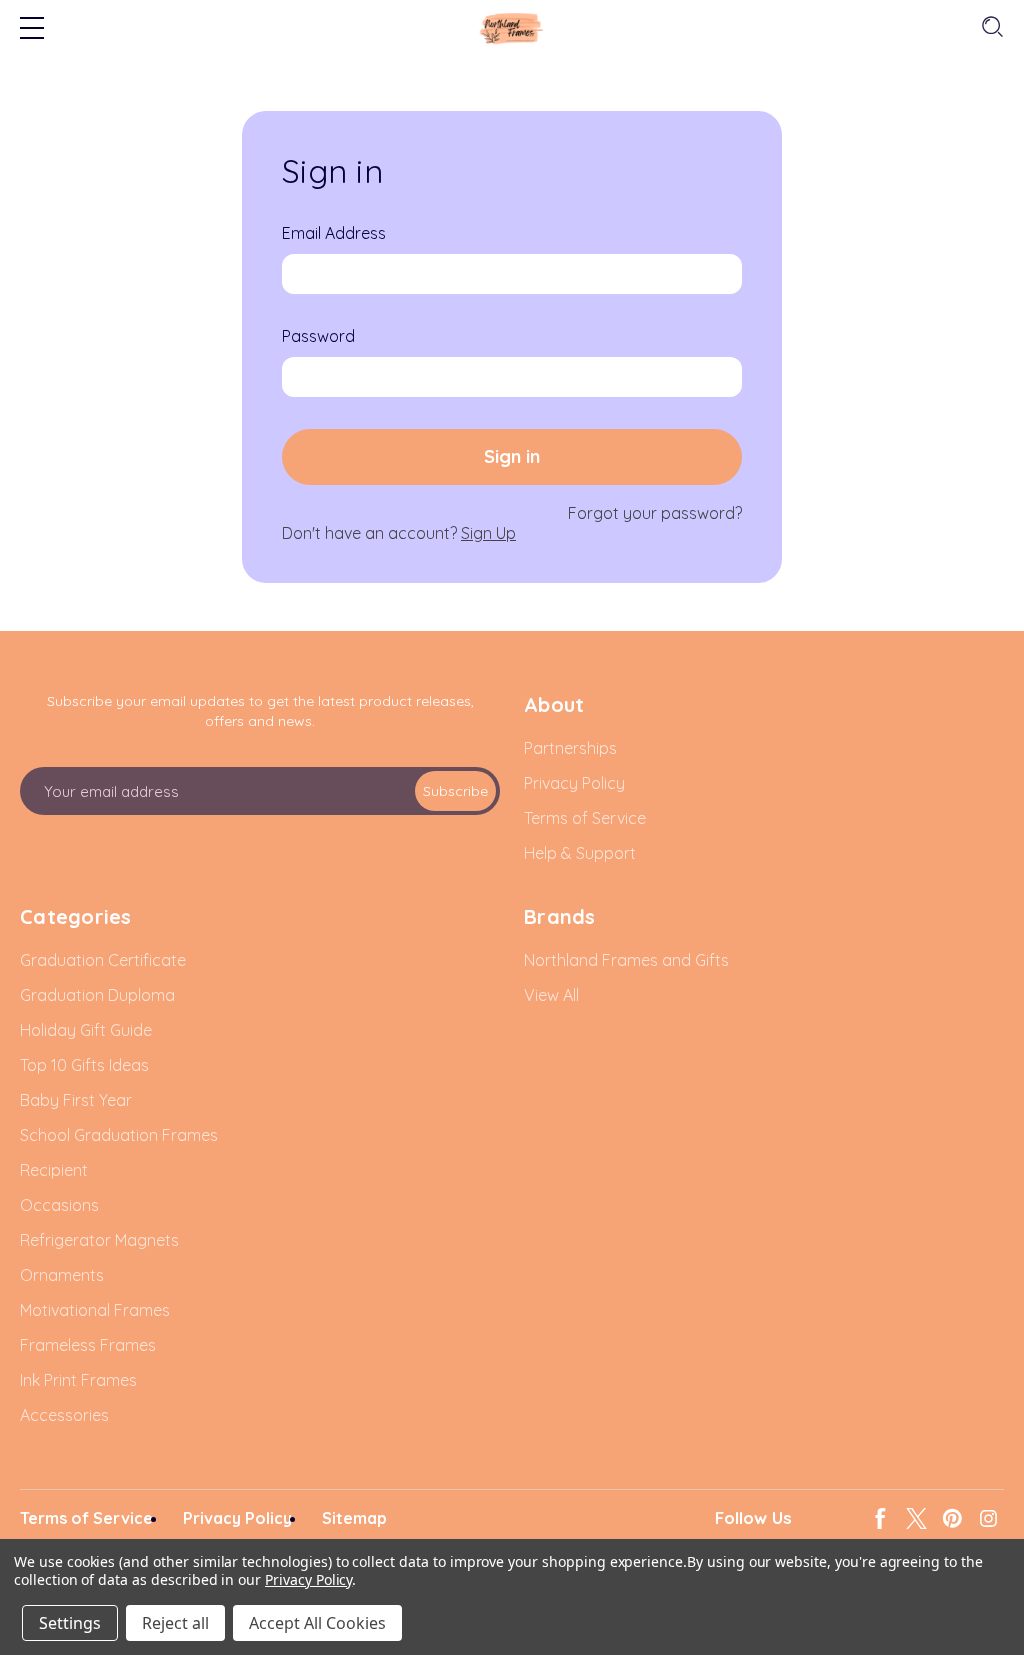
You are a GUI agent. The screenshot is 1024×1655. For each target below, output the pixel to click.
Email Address (334, 233)
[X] (916, 1518)
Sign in (512, 456)
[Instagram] (988, 1518)
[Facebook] (880, 1518)
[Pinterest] (952, 1518)
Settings (70, 1623)
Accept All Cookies (317, 1623)
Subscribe (455, 791)
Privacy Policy (308, 1579)
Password (318, 336)
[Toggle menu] (32, 30)
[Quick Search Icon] (990, 27)
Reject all (175, 1623)
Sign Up (488, 533)
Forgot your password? (655, 513)
